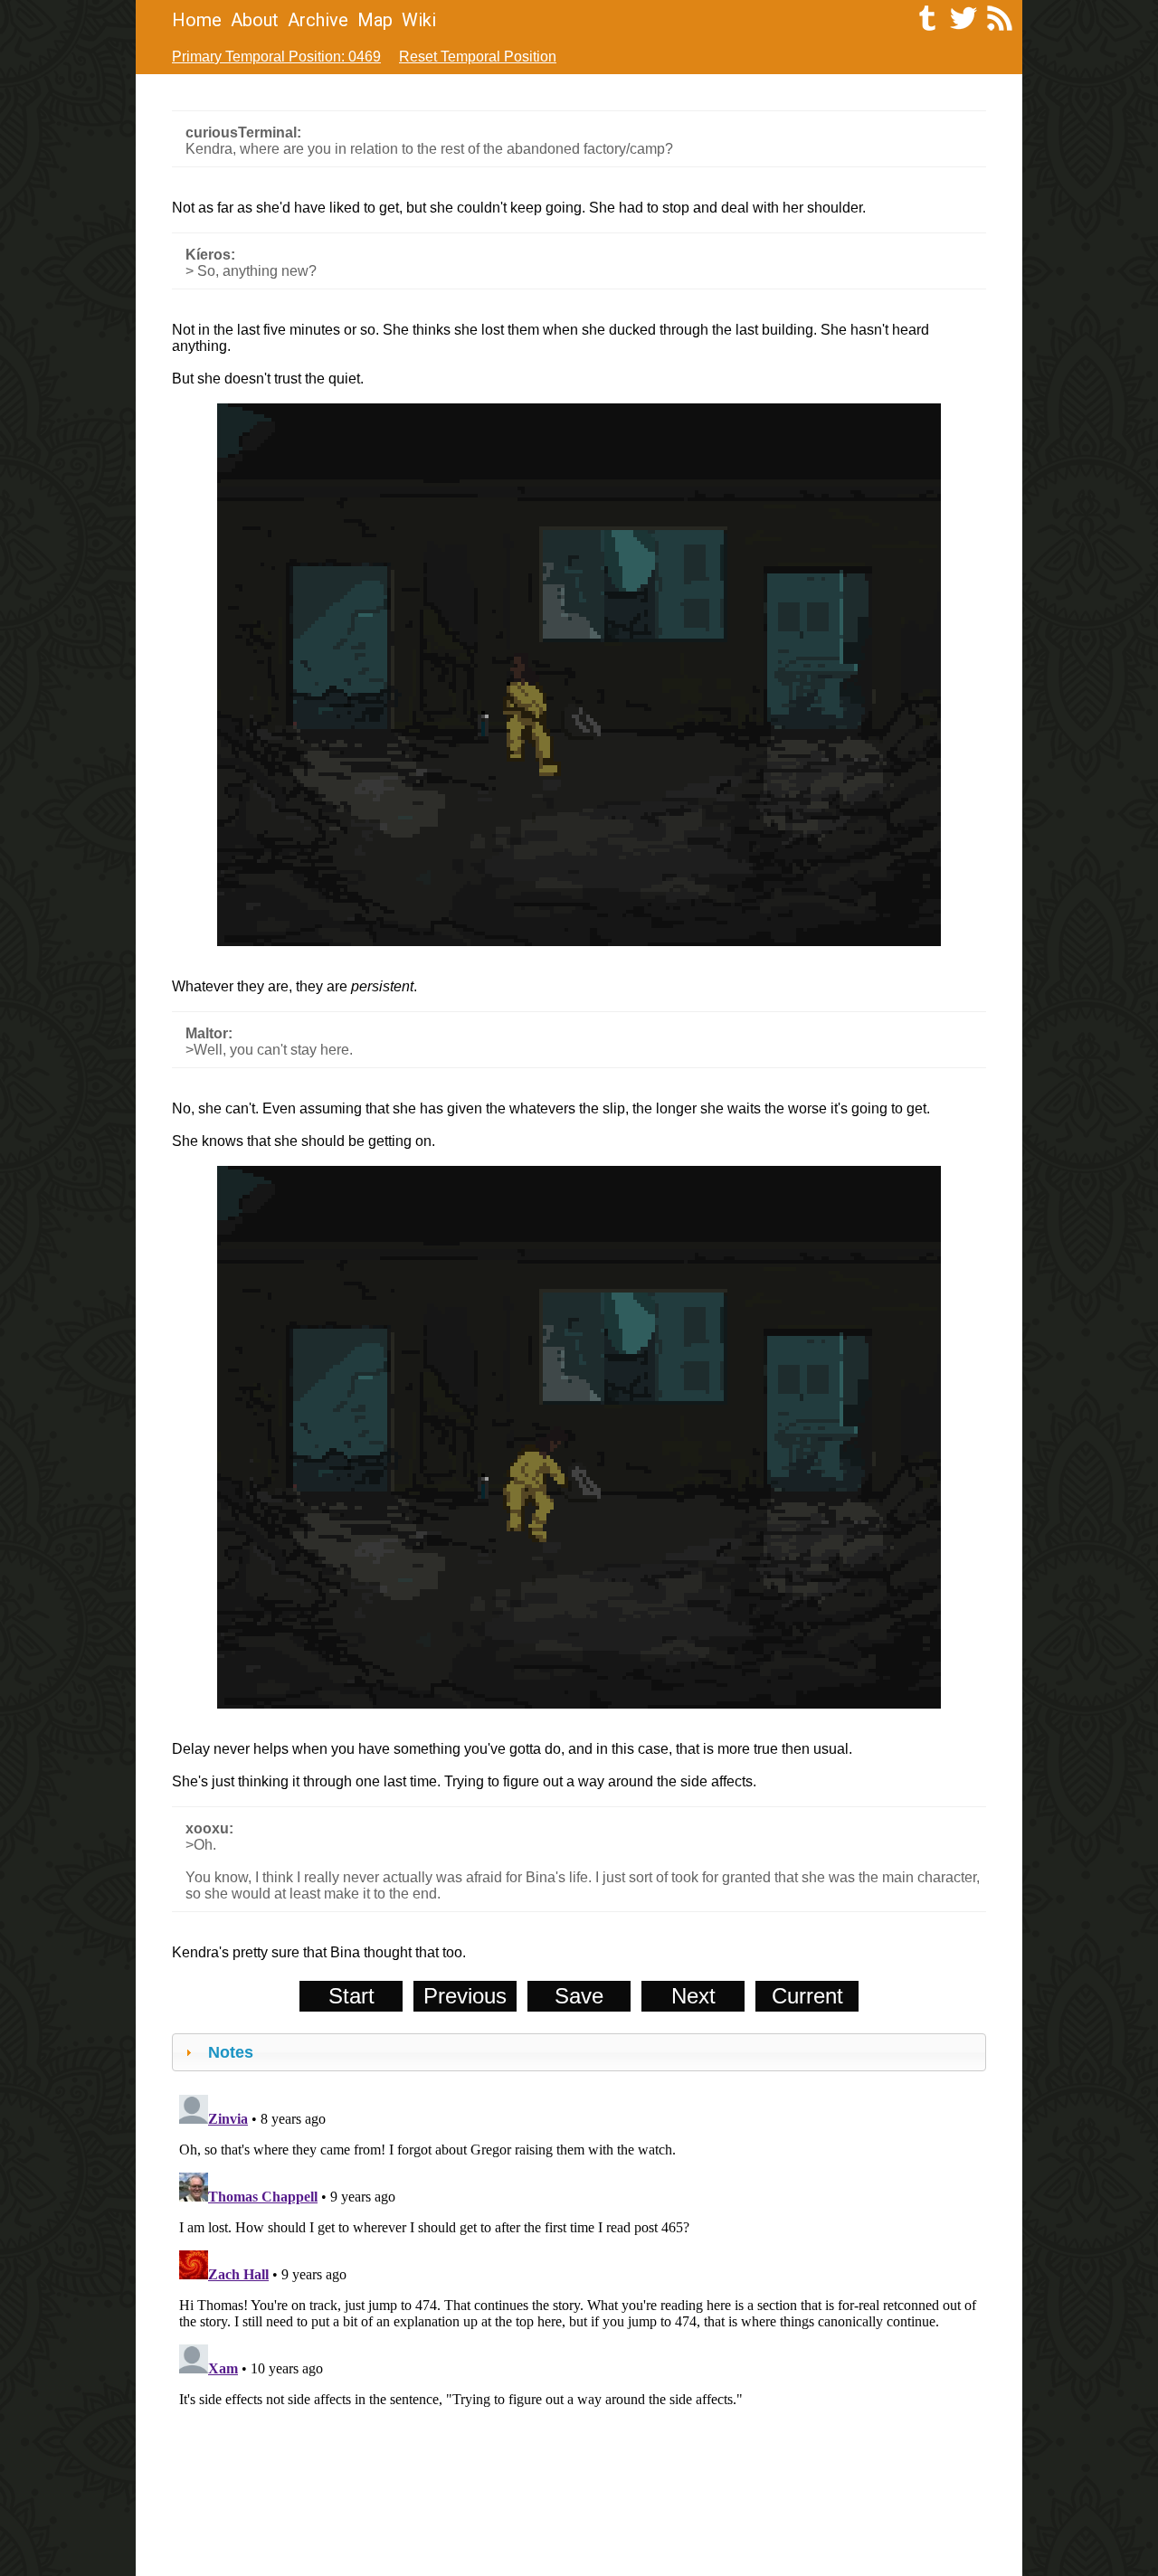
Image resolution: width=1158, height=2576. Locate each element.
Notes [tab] (231, 2052)
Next (693, 1996)
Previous (465, 1996)
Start (351, 1996)
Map (375, 20)
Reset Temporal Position (478, 57)
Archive (318, 20)
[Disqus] (579, 2314)
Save (579, 1996)
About (255, 20)
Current (807, 1996)
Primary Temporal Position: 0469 (276, 57)
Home (197, 20)
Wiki (419, 20)
